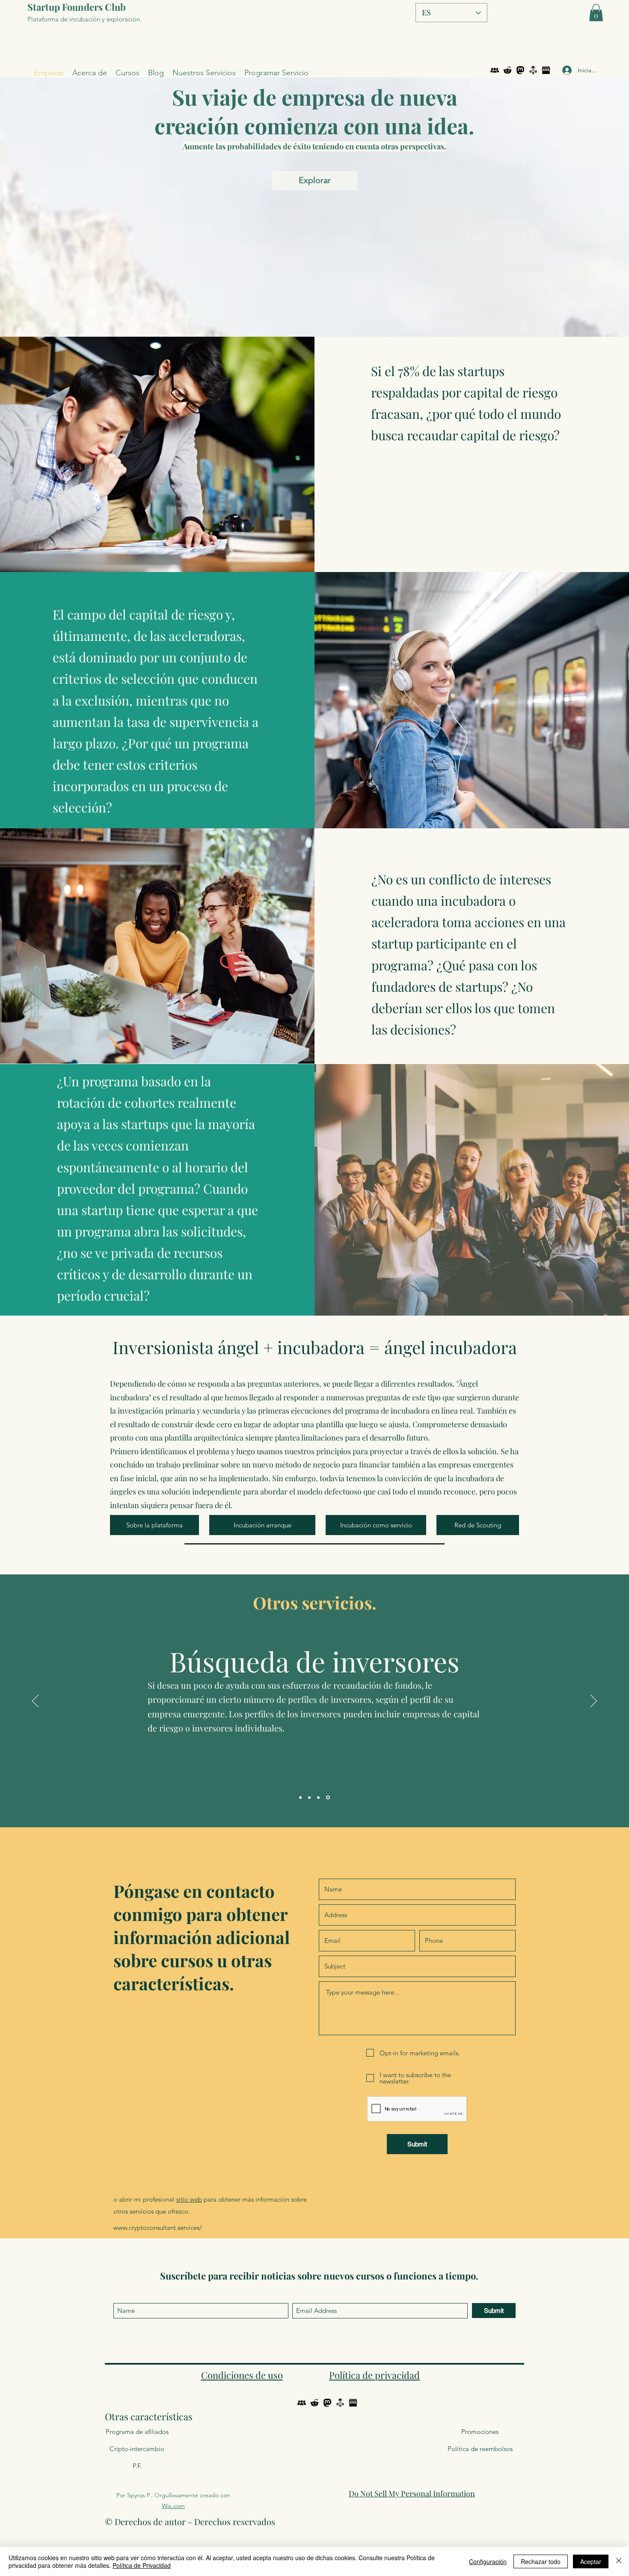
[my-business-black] (546, 70)
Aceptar (591, 2561)
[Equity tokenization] (319, 1798)
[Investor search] (329, 1797)
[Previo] (35, 1702)
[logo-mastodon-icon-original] (520, 70)
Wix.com (173, 2506)
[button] (596, 13)
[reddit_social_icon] (507, 70)
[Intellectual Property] (309, 1797)
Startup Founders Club (77, 7)
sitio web (189, 2199)
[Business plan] (300, 1797)
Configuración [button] (488, 2561)
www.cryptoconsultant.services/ (158, 2228)
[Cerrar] (619, 2561)
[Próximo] (594, 1702)
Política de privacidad (374, 2375)
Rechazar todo (541, 2561)
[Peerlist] (495, 70)
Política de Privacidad (142, 2565)
